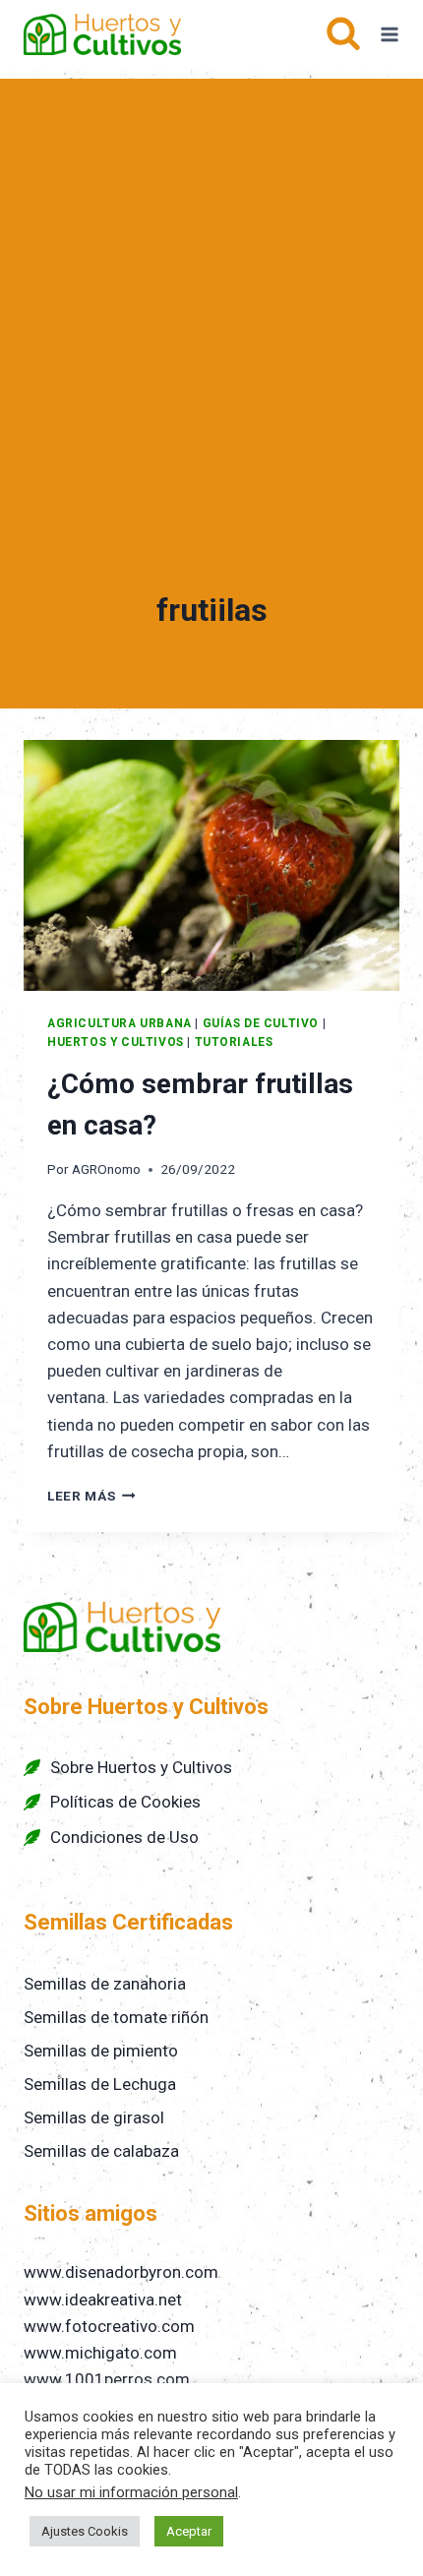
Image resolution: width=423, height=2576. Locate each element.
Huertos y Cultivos (116, 1042)
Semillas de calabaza (101, 2151)
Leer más (91, 1496)
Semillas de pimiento (101, 2051)
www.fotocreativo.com (109, 2326)
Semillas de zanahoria (105, 1984)
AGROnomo (106, 1169)
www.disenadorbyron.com (121, 2272)
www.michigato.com (100, 2353)
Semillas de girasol (94, 2117)
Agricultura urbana (120, 1023)
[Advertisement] (211, 290)
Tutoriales (234, 1042)
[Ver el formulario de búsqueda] (343, 34)
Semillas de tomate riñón (116, 2017)
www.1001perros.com (107, 2379)
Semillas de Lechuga (100, 2084)
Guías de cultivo (261, 1023)
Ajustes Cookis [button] (85, 2531)
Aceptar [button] (189, 2531)
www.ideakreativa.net (103, 2300)
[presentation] (211, 865)
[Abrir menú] (390, 34)
